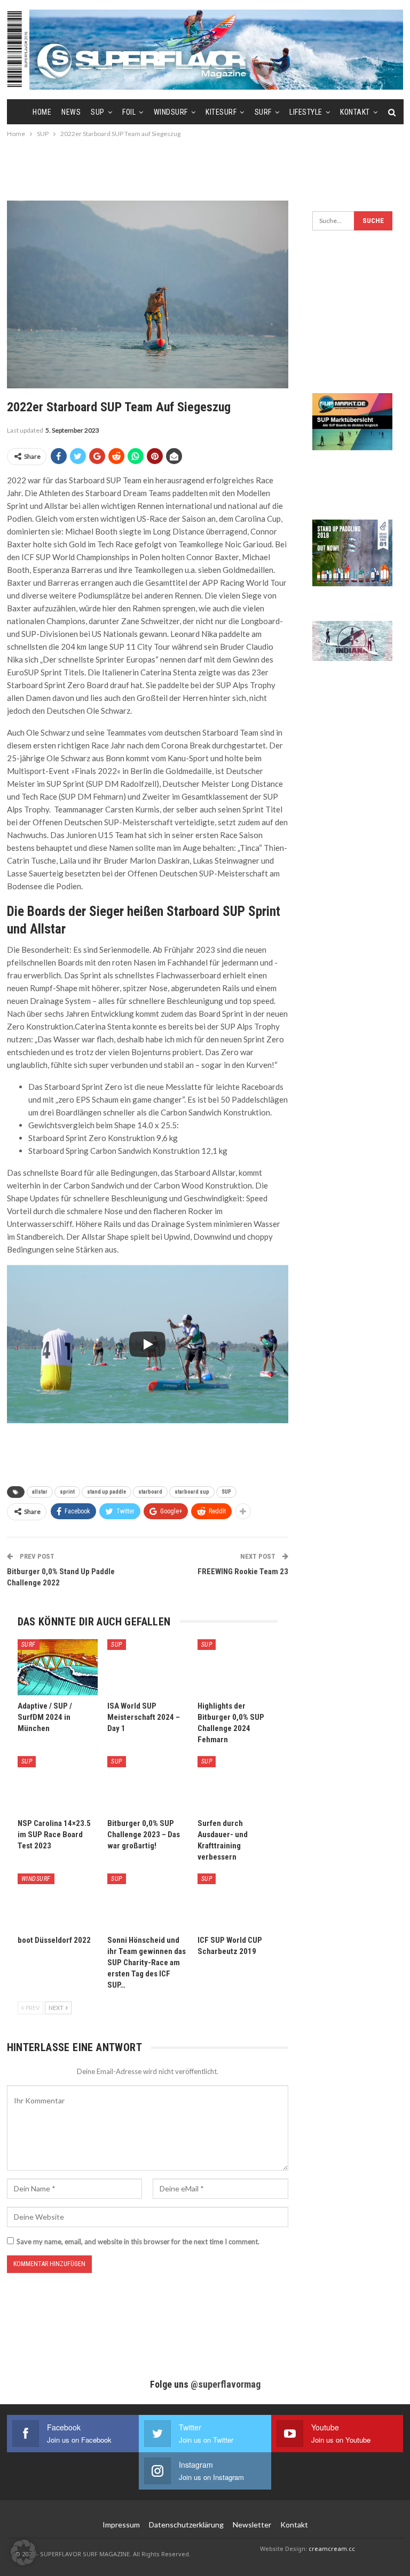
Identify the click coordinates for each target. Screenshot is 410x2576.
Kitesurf (221, 112)
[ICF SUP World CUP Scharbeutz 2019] (238, 1901)
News (71, 112)
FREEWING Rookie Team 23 (243, 1572)
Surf (263, 112)
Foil (129, 112)
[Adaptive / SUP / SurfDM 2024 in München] (58, 1667)
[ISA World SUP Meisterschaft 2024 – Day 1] (148, 1667)
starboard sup (192, 1492)
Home (42, 112)
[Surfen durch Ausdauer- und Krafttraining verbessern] (238, 1784)
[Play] (147, 1344)
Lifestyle (306, 112)
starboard (150, 1492)
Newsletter (252, 2525)
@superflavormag (226, 2384)
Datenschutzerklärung (186, 2525)
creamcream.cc (332, 2549)
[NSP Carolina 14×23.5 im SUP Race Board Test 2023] (58, 1784)
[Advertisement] (205, 169)
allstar (40, 1492)
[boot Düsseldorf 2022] (58, 1901)
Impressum (121, 2525)
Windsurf (171, 112)
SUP (98, 112)
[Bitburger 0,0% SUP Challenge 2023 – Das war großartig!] (148, 1784)
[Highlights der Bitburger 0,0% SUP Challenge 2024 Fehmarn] (238, 1667)
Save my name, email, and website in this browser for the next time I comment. (138, 2242)
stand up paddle (107, 1492)
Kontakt (355, 112)
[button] (23, 2553)
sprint (67, 1492)
